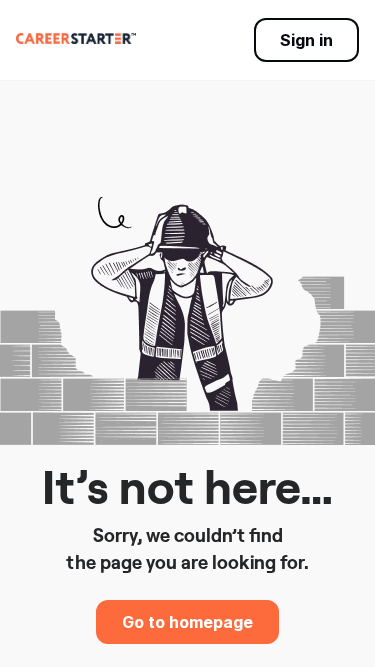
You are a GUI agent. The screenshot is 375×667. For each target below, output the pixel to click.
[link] (76, 38)
